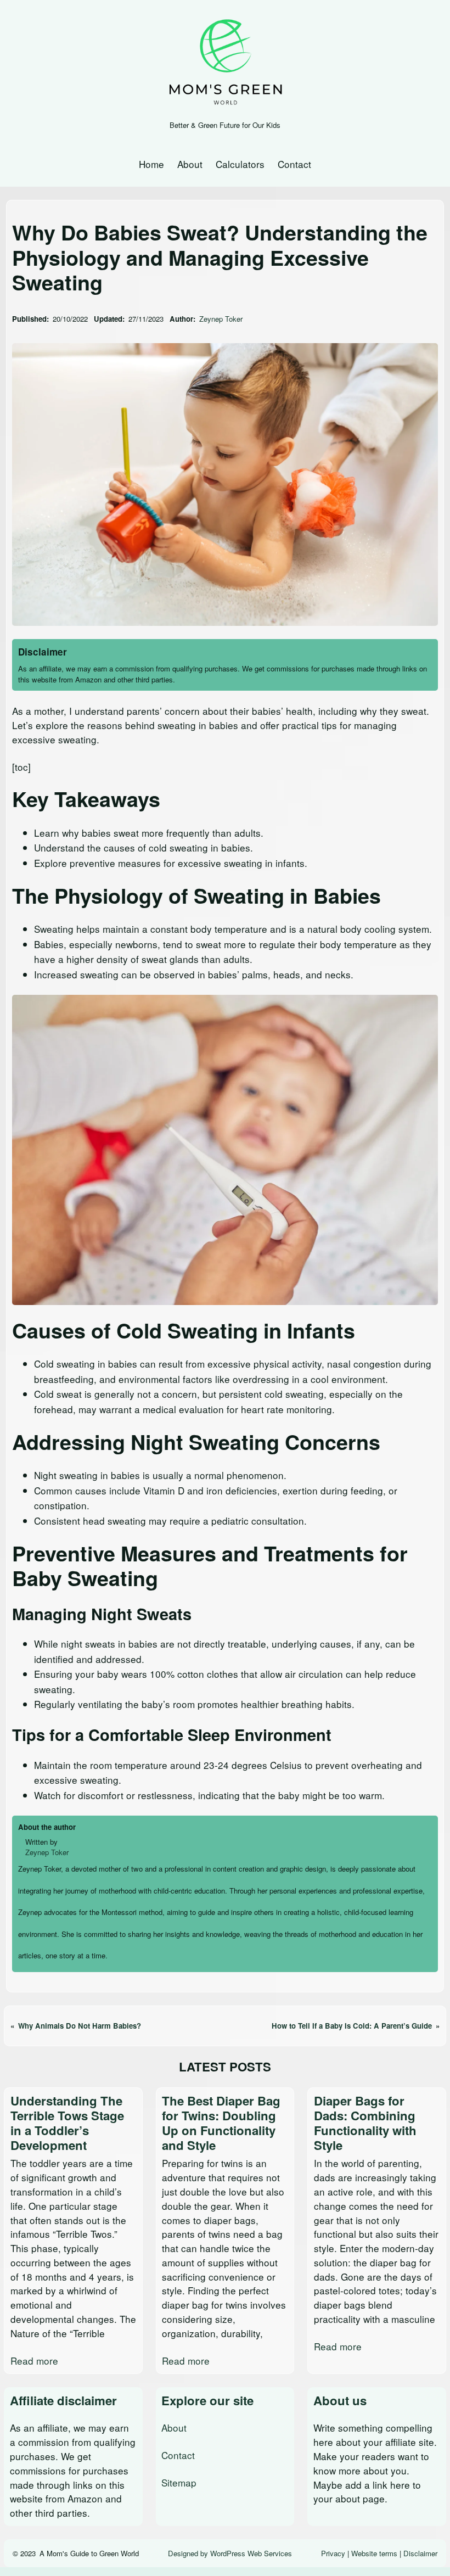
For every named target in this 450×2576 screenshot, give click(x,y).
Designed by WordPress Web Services (230, 2553)
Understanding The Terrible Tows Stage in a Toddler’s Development (67, 2123)
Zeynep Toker (221, 319)
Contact (178, 2455)
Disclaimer (420, 2553)
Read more (34, 2361)
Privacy (333, 2553)
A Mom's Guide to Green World (89, 2553)
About (174, 2427)
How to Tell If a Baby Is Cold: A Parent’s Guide (352, 2026)
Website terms (374, 2553)
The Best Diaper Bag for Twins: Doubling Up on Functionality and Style (221, 2123)
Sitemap (179, 2482)
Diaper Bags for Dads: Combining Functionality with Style (365, 2123)
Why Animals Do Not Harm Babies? (80, 2026)
